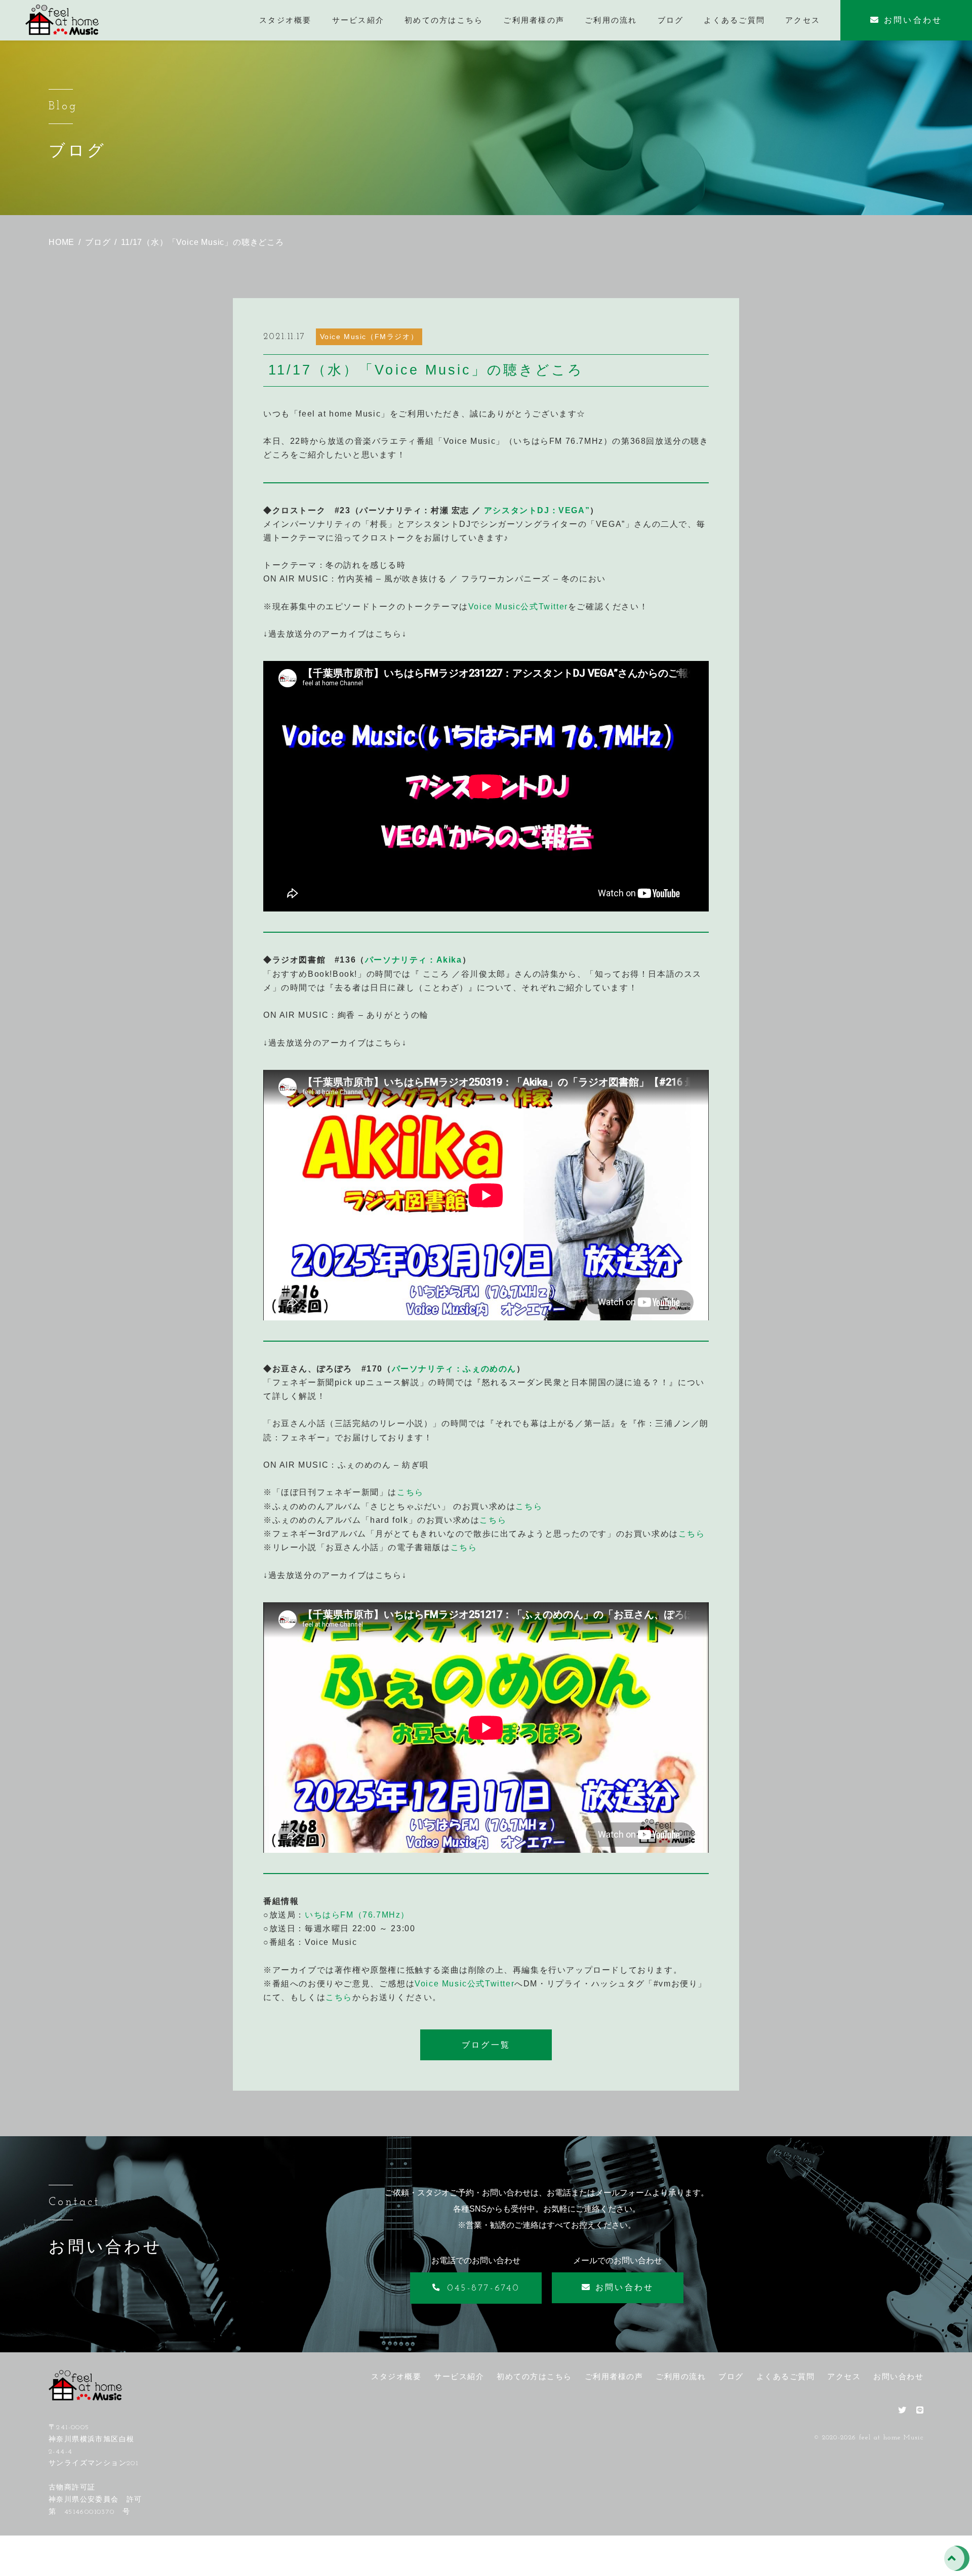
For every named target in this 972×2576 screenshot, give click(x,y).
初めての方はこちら (534, 2376)
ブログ (731, 2376)
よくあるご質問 (786, 2376)
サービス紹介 (459, 2376)
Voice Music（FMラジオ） (369, 337)
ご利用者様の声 (614, 2376)
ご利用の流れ (681, 2376)
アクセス (844, 2376)
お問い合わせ (898, 2376)
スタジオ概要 (396, 2376)
